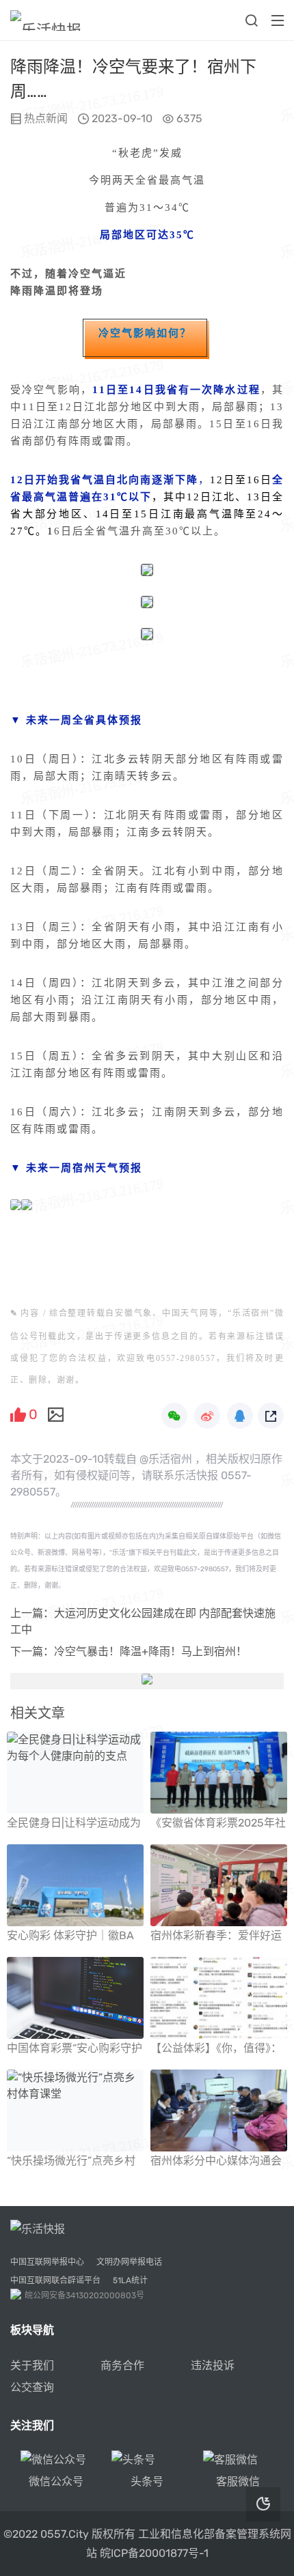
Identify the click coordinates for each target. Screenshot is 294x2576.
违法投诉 (213, 2365)
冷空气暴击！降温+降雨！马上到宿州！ (150, 1651)
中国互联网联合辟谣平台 (55, 2280)
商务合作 (122, 2365)
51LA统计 (130, 2280)
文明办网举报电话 (129, 2262)
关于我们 (32, 2365)
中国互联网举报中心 (47, 2262)
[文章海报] (56, 1414)
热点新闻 (46, 118)
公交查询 (32, 2387)
